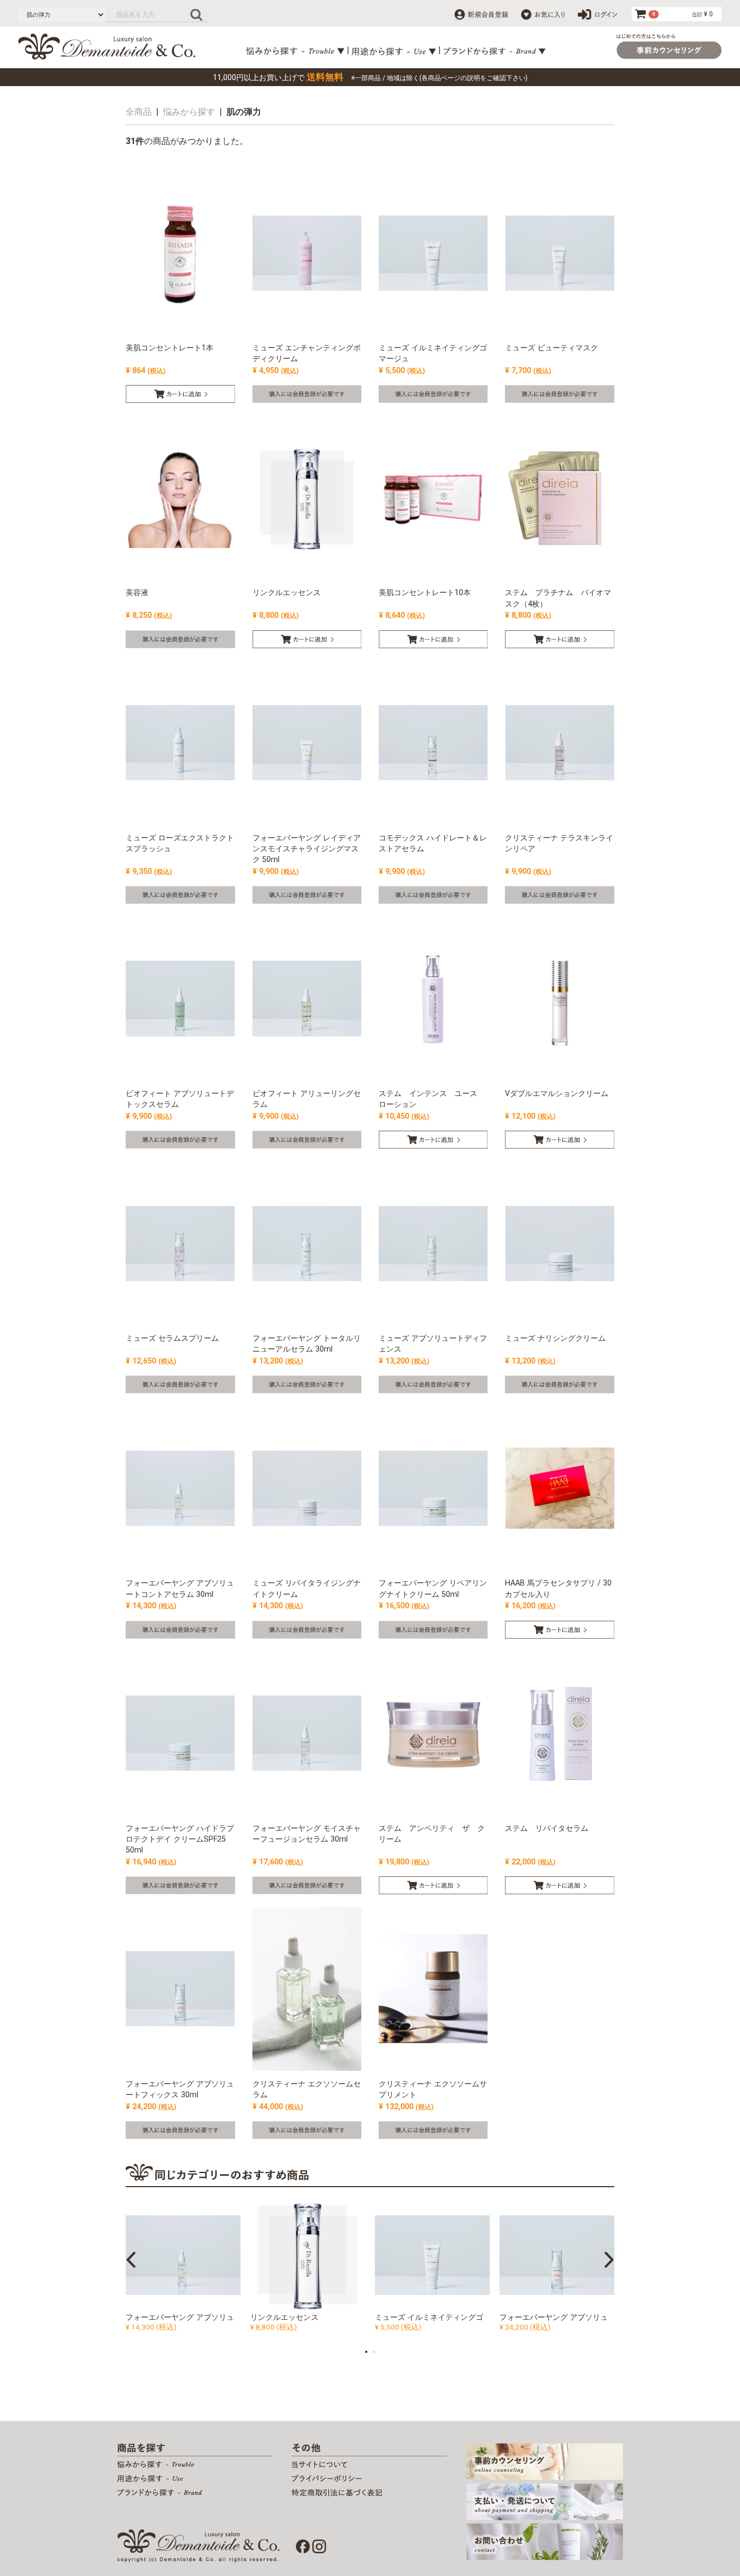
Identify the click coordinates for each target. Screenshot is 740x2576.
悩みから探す (189, 112)
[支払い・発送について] (545, 2501)
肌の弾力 (244, 112)
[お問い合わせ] (545, 2541)
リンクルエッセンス (284, 2317)
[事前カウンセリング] (545, 2461)
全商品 (139, 112)
